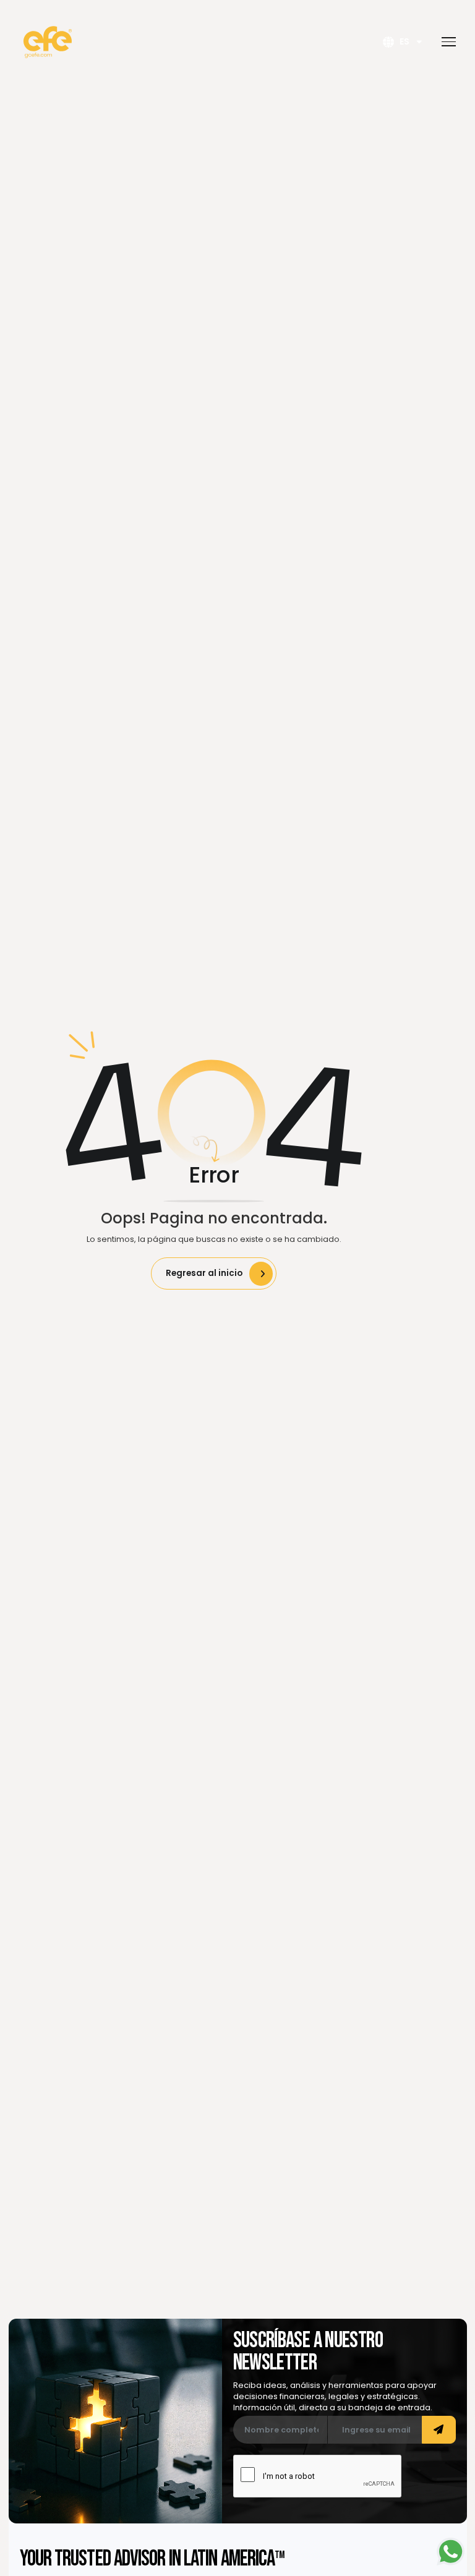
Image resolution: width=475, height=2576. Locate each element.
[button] (445, 42)
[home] (48, 42)
